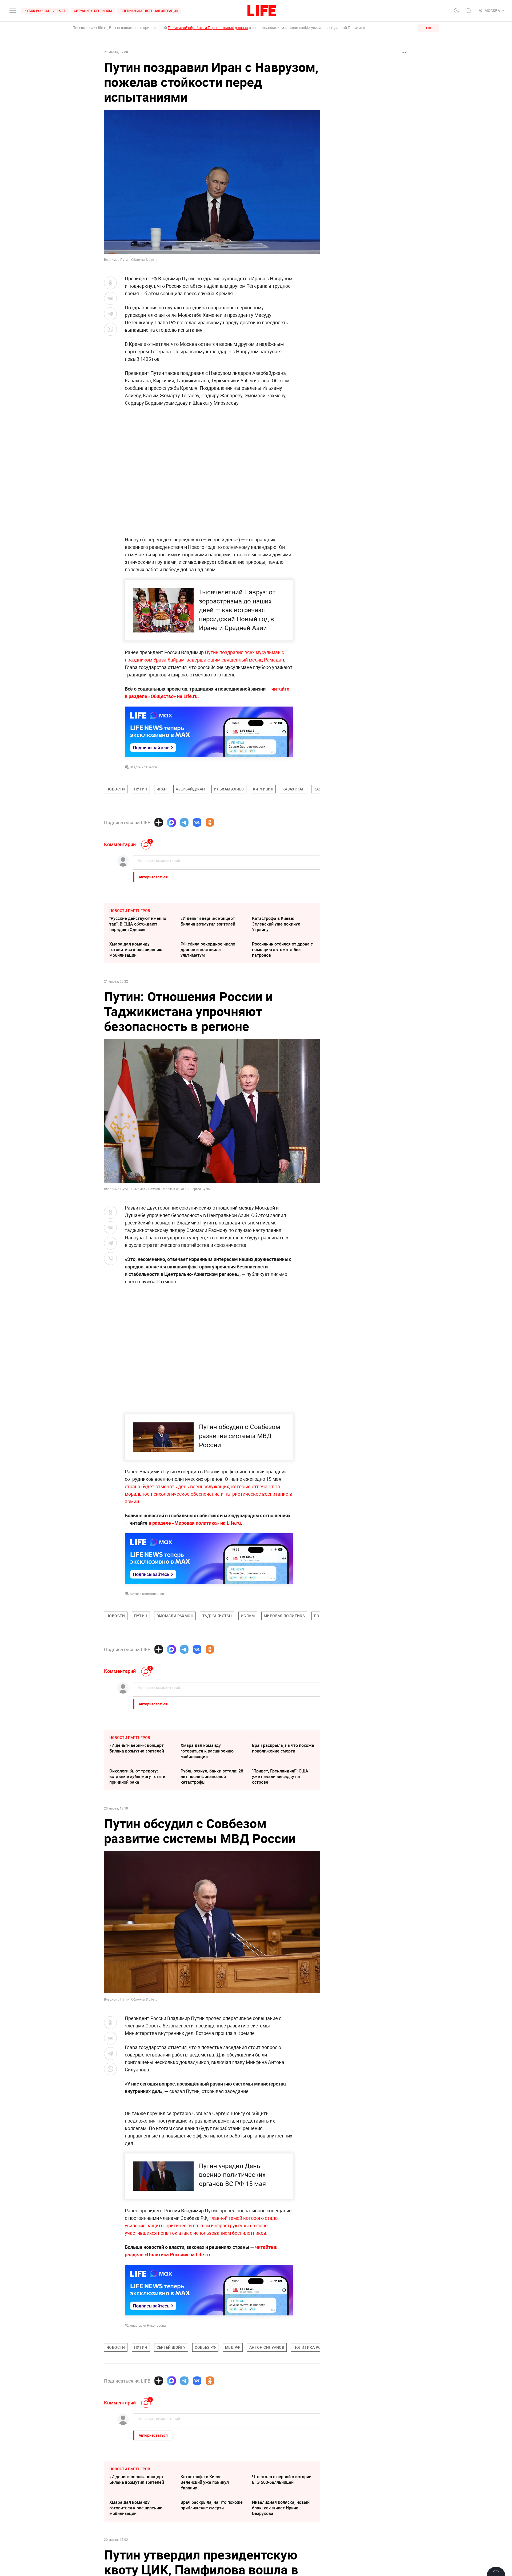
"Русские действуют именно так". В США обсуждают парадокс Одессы (138, 924)
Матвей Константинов (147, 1594)
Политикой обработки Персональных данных (208, 28)
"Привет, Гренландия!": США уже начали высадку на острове (280, 1776)
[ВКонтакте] (197, 822)
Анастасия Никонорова (148, 2440)
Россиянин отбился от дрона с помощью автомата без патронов (282, 950)
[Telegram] (184, 822)
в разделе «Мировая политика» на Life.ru (195, 1523)
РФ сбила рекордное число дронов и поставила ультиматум (208, 950)
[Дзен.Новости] (159, 822)
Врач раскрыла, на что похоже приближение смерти (283, 1748)
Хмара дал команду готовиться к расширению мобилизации (136, 950)
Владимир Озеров (143, 767)
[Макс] (171, 822)
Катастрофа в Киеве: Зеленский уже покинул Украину (276, 924)
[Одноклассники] (210, 822)
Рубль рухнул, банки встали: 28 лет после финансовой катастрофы (212, 1776)
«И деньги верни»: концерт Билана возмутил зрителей (208, 921)
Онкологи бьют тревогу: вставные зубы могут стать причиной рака (137, 1776)
